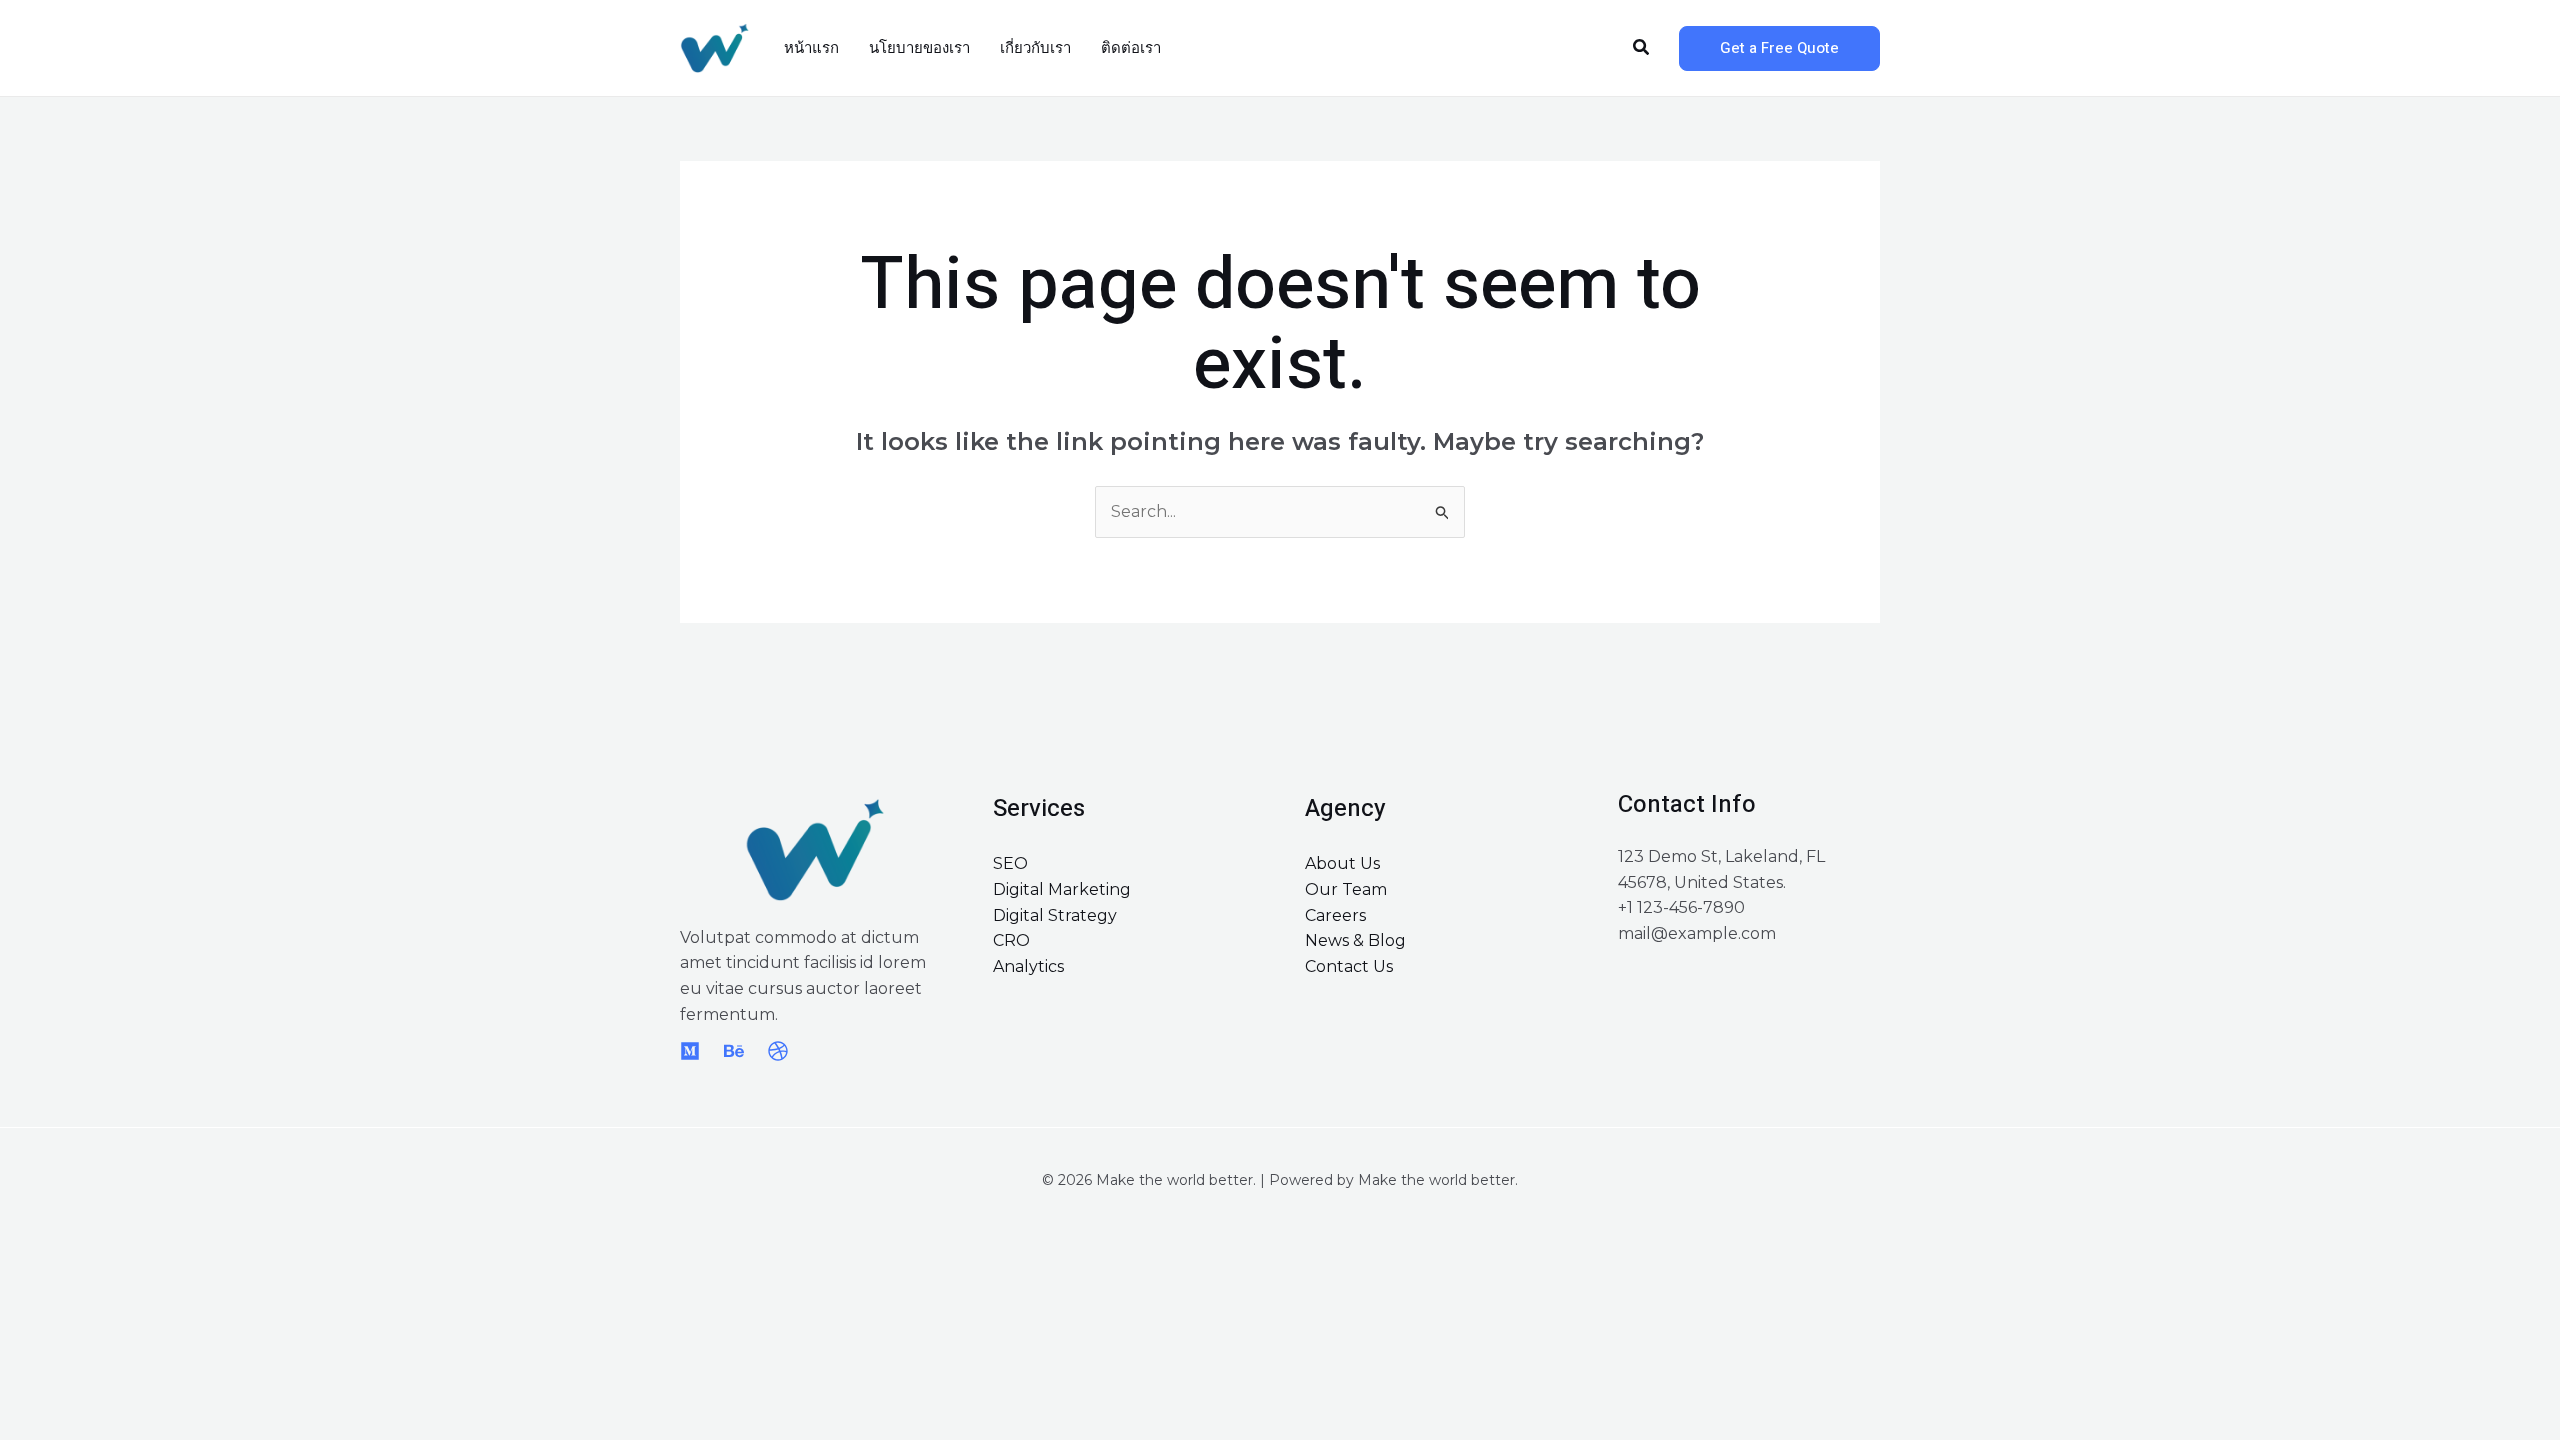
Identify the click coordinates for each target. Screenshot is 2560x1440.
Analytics (1028, 966)
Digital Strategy (1055, 915)
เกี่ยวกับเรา (1035, 48)
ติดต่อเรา (1131, 48)
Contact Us (1349, 966)
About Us (1342, 863)
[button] (1642, 48)
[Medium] (690, 1051)
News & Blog (1355, 940)
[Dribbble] (778, 1051)
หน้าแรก (811, 48)
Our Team (1346, 889)
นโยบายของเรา (919, 48)
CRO (1011, 940)
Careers (1335, 915)
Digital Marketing (1062, 889)
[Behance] (734, 1051)
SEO (1010, 863)
